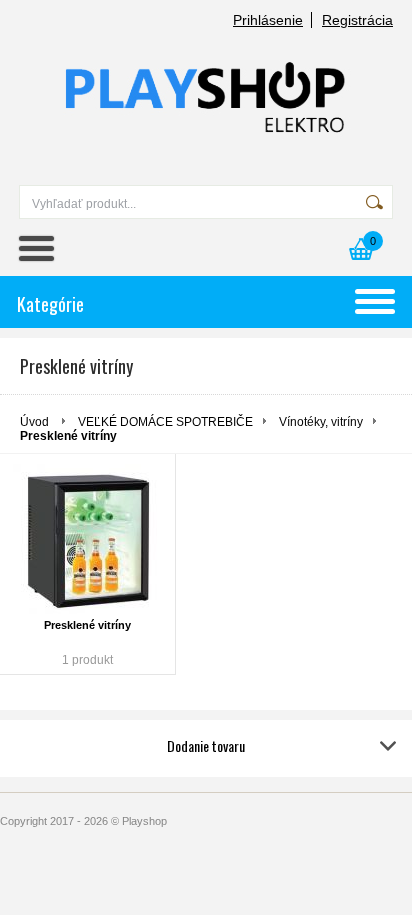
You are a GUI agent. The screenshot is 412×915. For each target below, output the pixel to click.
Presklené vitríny (87, 625)
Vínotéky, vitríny (321, 422)
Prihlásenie (268, 20)
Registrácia (357, 20)
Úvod (34, 422)
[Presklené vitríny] (87, 539)
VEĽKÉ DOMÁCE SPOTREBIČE (165, 422)
